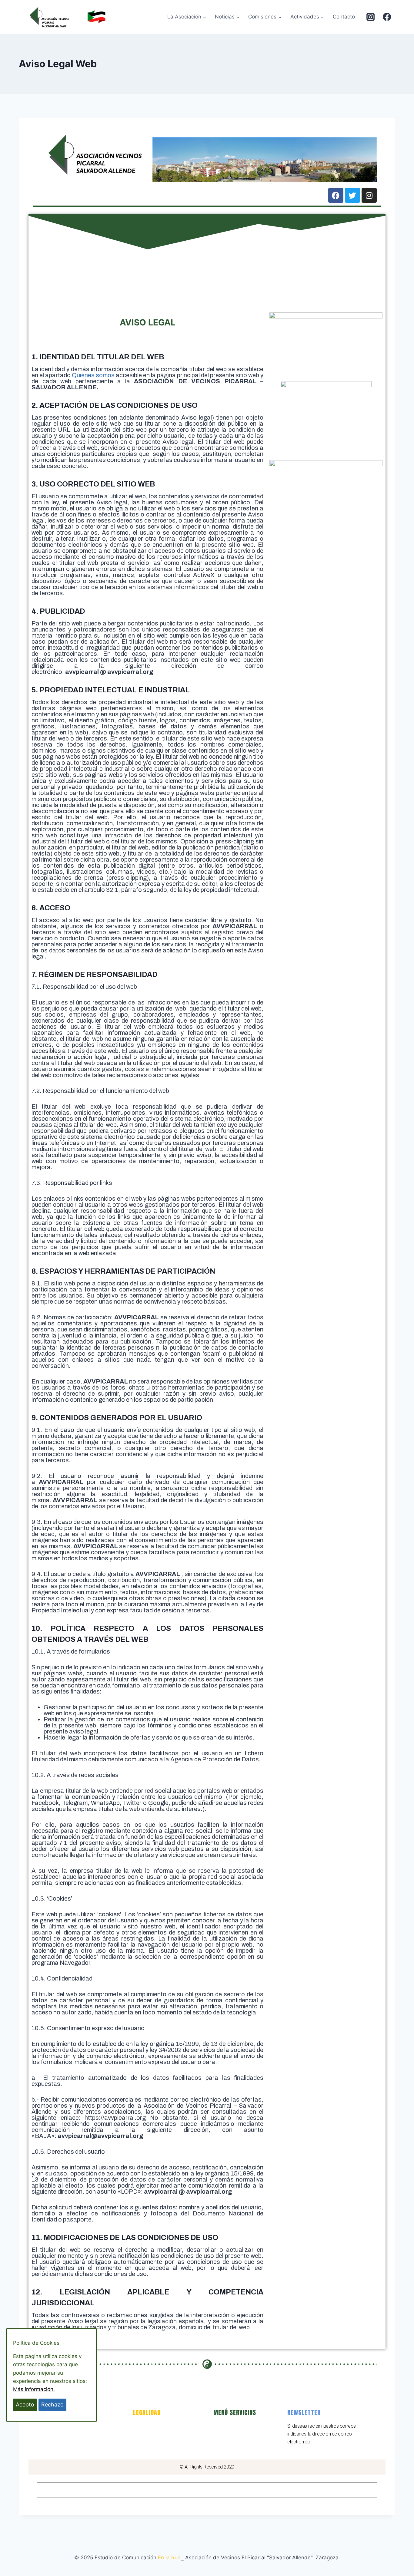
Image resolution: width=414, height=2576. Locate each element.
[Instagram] (370, 17)
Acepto (25, 2404)
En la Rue (169, 2558)
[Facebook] (387, 17)
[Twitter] (352, 195)
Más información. (34, 2389)
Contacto (344, 17)
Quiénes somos (93, 375)
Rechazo (52, 2404)
